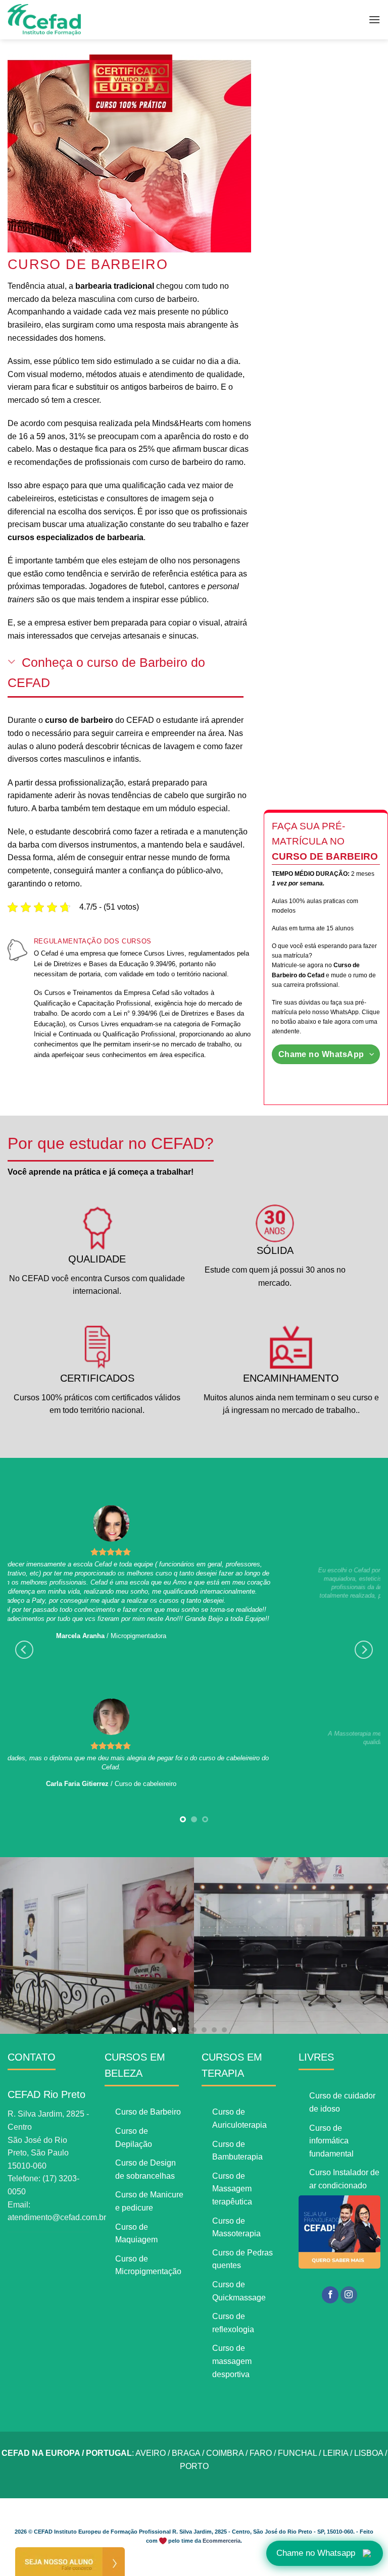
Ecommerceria (222, 2541)
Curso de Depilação (134, 2138)
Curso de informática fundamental (331, 2141)
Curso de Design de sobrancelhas (145, 2169)
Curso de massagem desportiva (232, 2361)
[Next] (364, 1650)
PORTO (194, 2466)
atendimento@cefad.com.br (57, 2217)
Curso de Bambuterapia (237, 2151)
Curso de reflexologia (233, 2323)
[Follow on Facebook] (330, 2295)
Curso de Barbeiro (148, 2112)
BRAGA (186, 2453)
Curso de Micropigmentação (148, 2265)
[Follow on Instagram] (349, 2295)
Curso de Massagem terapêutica (232, 2189)
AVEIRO (151, 2453)
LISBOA (369, 2453)
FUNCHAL (297, 2453)
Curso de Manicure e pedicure (149, 2201)
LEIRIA (335, 2453)
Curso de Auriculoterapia (239, 2118)
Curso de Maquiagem (136, 2233)
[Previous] (24, 1650)
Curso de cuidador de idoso (342, 2102)
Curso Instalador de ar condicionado (344, 2179)
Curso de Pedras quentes (243, 2259)
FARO (261, 2453)
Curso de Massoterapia (236, 2227)
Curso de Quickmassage (239, 2291)
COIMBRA (225, 2453)
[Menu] (374, 19)
